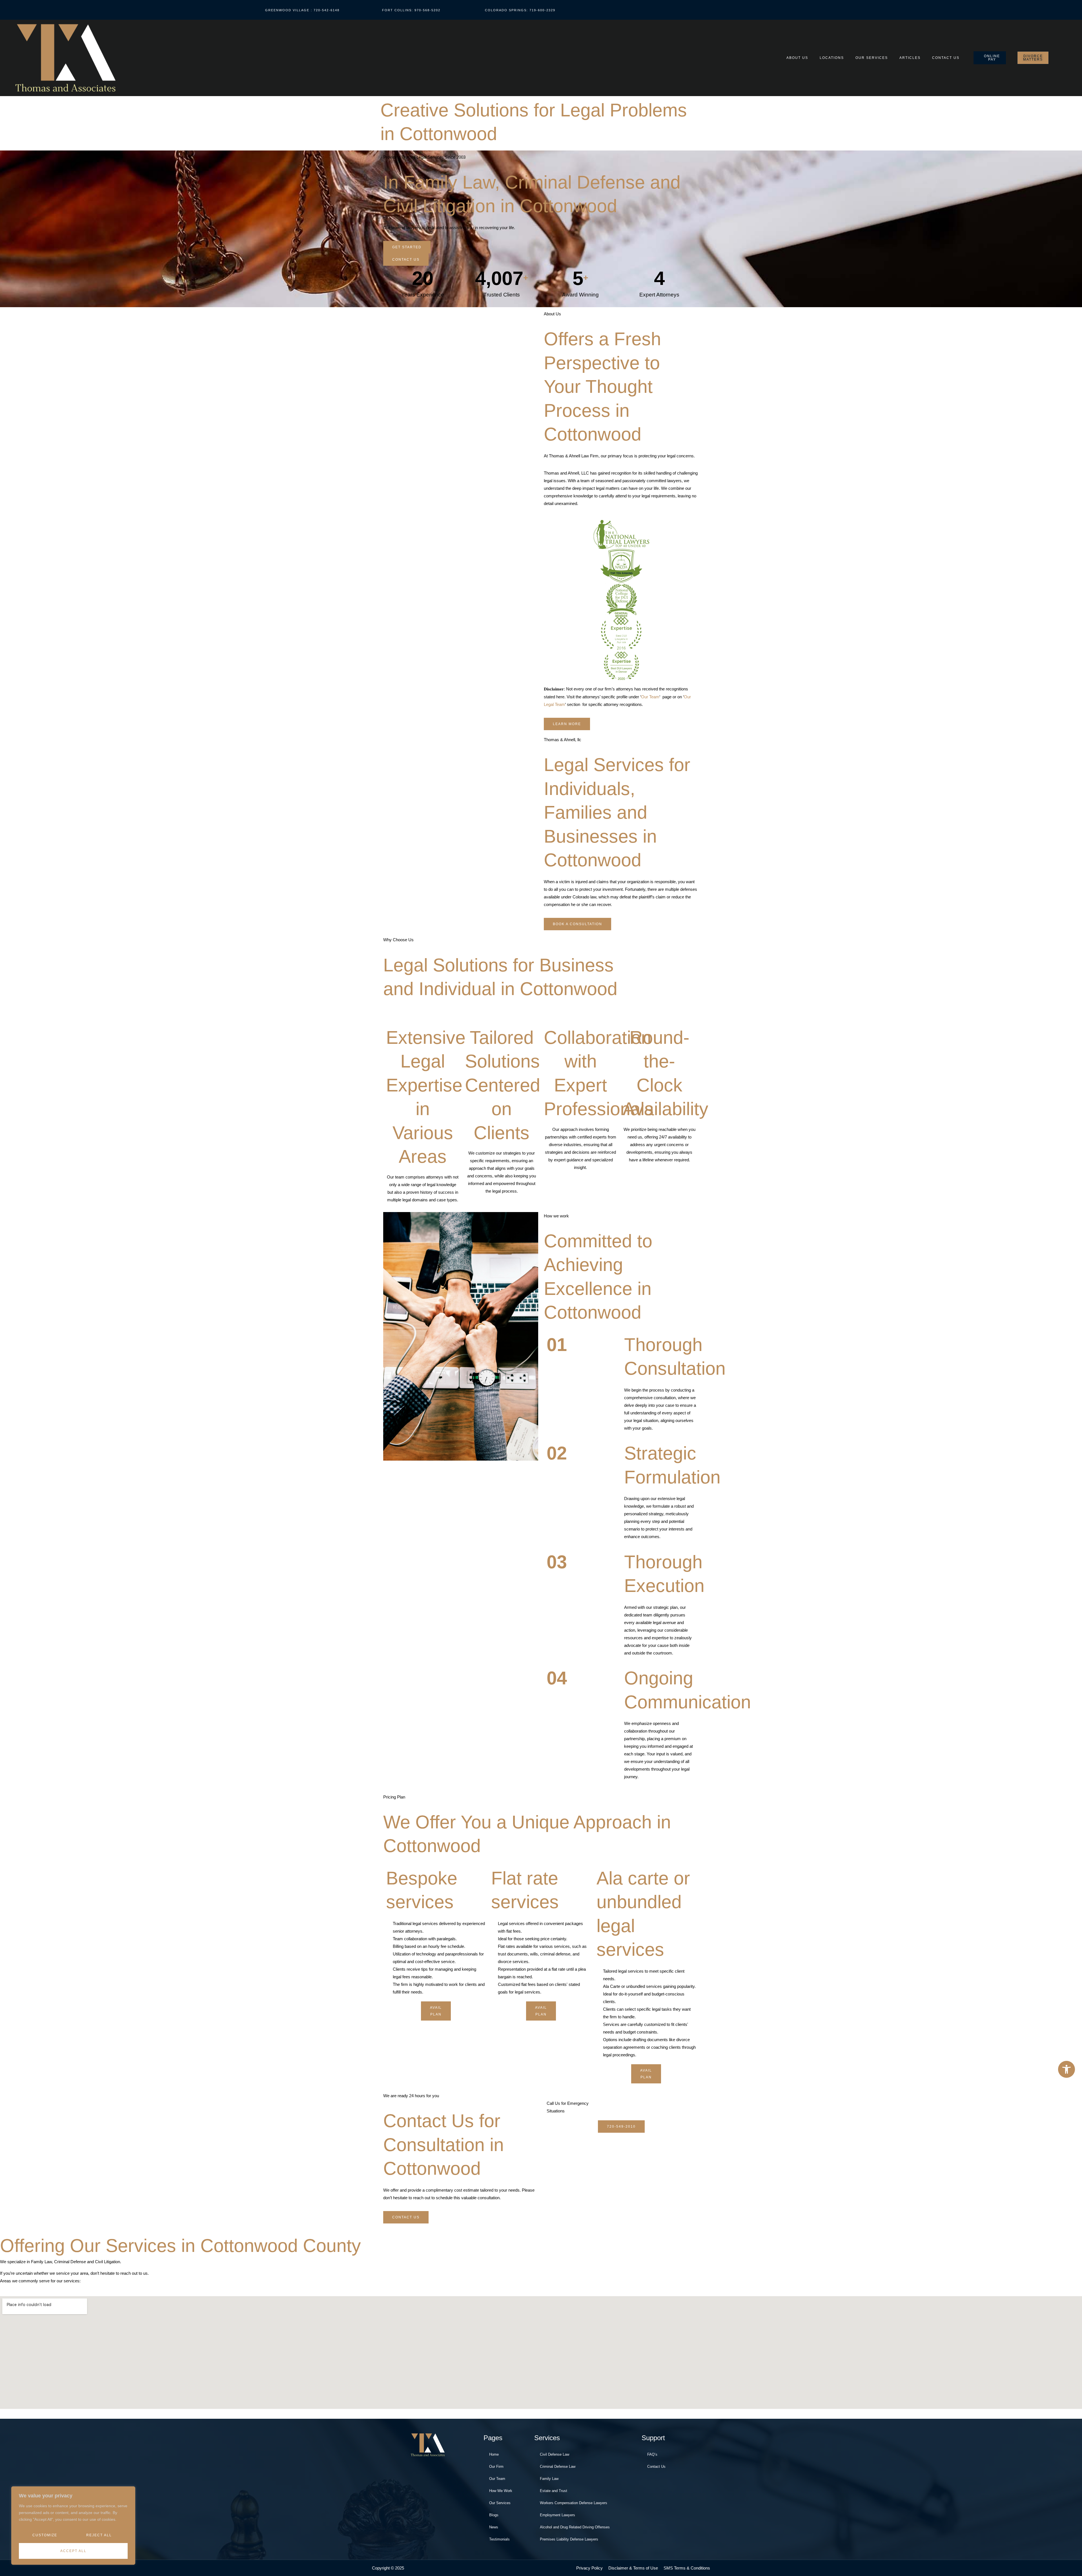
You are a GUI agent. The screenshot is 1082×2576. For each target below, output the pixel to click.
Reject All (99, 2535)
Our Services (872, 58)
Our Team (650, 697)
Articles (910, 58)
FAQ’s (652, 2454)
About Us (797, 58)
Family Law (549, 2479)
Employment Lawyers (557, 2515)
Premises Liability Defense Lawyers (569, 2539)
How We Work (501, 2491)
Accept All (73, 2551)
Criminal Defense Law (558, 2467)
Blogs (494, 2515)
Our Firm (496, 2467)
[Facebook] (927, 10)
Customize (45, 2535)
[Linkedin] (977, 10)
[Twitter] (965, 10)
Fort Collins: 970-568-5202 (411, 10)
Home (494, 2454)
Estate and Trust (554, 2491)
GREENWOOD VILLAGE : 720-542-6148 (302, 10)
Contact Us (946, 58)
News (494, 2527)
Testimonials (499, 2539)
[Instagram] (952, 10)
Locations (832, 58)
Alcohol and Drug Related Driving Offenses (575, 2527)
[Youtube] (939, 10)
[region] (73, 2526)
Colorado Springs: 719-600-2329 (520, 10)
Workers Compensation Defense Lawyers (574, 2503)
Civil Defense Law (555, 2454)
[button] (1067, 2069)
